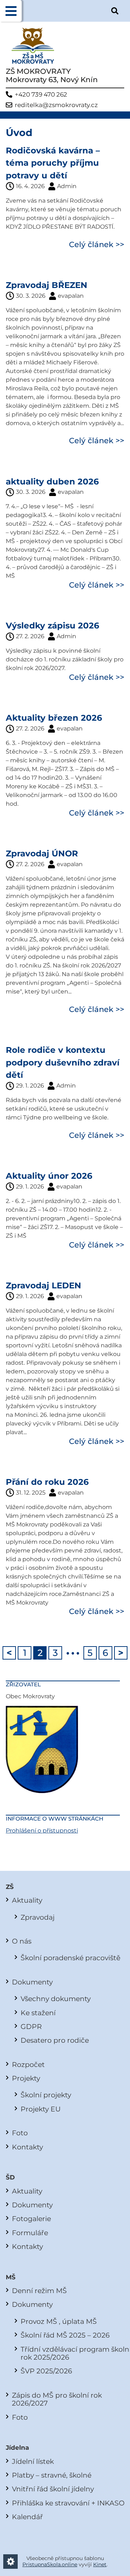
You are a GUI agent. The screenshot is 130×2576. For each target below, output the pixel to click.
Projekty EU (41, 2109)
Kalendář (27, 2517)
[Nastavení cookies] (10, 2562)
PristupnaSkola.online (50, 2564)
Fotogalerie (31, 2219)
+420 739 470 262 (41, 95)
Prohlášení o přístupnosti (42, 1831)
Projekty (26, 2078)
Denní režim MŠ (39, 2291)
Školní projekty (46, 2095)
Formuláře (30, 2233)
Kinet (100, 2564)
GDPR (31, 2026)
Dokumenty (32, 1982)
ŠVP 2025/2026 (46, 2371)
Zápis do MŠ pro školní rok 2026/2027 (57, 2399)
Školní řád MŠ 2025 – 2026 (65, 2335)
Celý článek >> (97, 244)
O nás (22, 1941)
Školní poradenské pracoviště (70, 1958)
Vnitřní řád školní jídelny (53, 2489)
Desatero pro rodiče (55, 2040)
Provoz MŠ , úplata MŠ (59, 2321)
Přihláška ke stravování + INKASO (68, 2503)
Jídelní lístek (33, 2461)
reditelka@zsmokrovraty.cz (56, 105)
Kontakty (27, 2147)
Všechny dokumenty (56, 1999)
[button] (11, 11)
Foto (20, 2133)
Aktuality (27, 1900)
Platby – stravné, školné (52, 2475)
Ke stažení (38, 2013)
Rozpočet (28, 2064)
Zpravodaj (38, 1917)
